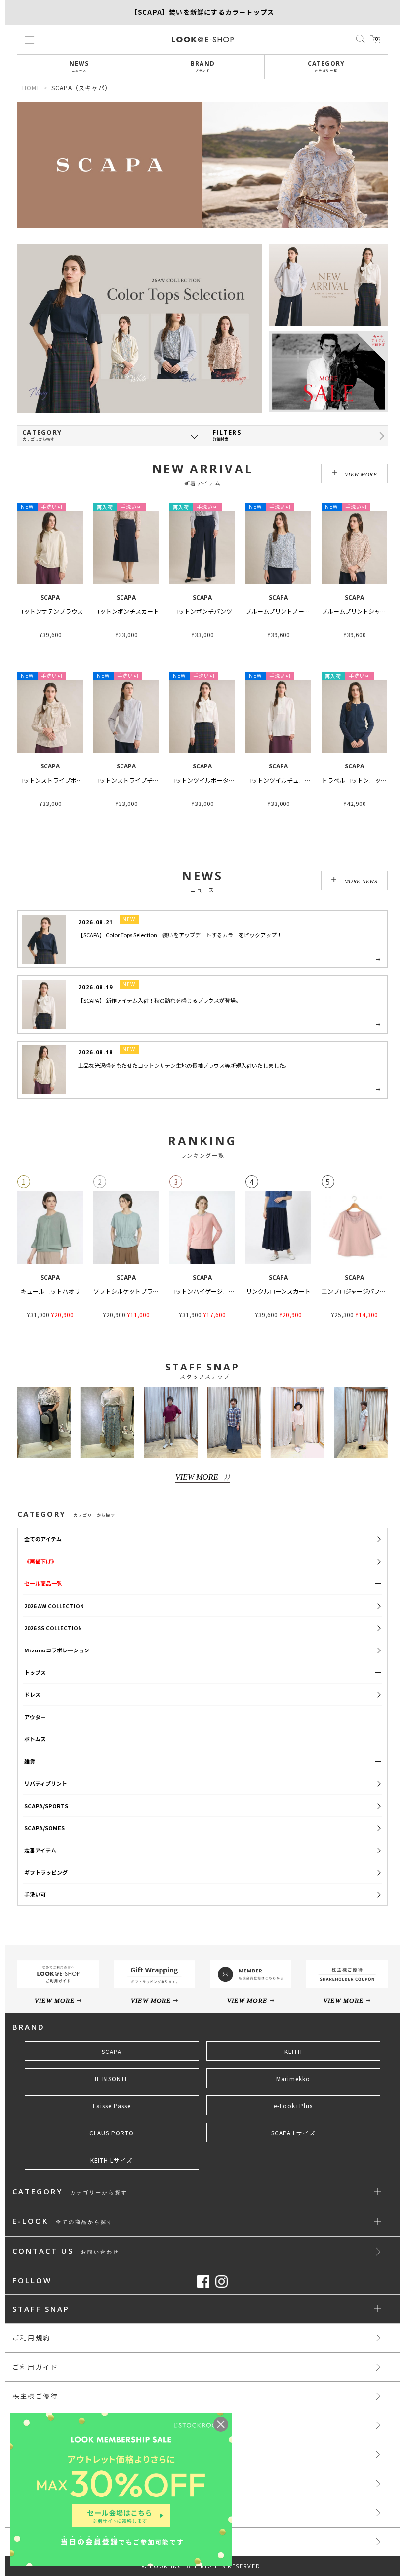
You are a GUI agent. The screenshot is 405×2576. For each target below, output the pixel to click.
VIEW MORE (361, 474)
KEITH (293, 2052)
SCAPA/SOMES (44, 1828)
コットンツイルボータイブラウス (214, 780)
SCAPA (112, 2052)
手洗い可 (35, 1894)
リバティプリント (46, 1783)
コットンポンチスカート (126, 611)
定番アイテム (40, 1850)
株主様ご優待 (36, 2396)
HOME (32, 88)
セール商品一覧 (43, 1583)
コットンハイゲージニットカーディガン (223, 1291)
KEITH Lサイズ (112, 2160)
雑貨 (30, 1761)
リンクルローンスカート (278, 1291)
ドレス (32, 1694)
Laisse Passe (112, 2106)
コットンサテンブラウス (50, 611)
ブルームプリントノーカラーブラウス (295, 611)
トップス (35, 1672)
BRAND (203, 66)
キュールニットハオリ (50, 1291)
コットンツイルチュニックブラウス (293, 780)
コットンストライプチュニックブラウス (147, 780)
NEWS (79, 66)
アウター (35, 1717)
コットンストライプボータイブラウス (68, 780)
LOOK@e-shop (203, 40)
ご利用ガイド (36, 2367)
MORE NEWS (361, 881)
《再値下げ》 (40, 1561)
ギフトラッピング (46, 1872)
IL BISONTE (112, 2079)
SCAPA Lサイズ (293, 2133)
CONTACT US (66, 2251)
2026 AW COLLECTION (54, 1606)
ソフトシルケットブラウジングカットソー (150, 1291)
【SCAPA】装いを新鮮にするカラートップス (202, 12)
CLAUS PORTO (112, 2133)
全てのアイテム (43, 1539)
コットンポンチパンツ (202, 611)
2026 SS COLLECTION (53, 1628)
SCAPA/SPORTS (46, 1806)
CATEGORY (326, 66)
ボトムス (35, 1739)
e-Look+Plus (293, 2106)
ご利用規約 (32, 2338)
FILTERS (227, 435)
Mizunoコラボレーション (57, 1650)
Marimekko (293, 2079)
